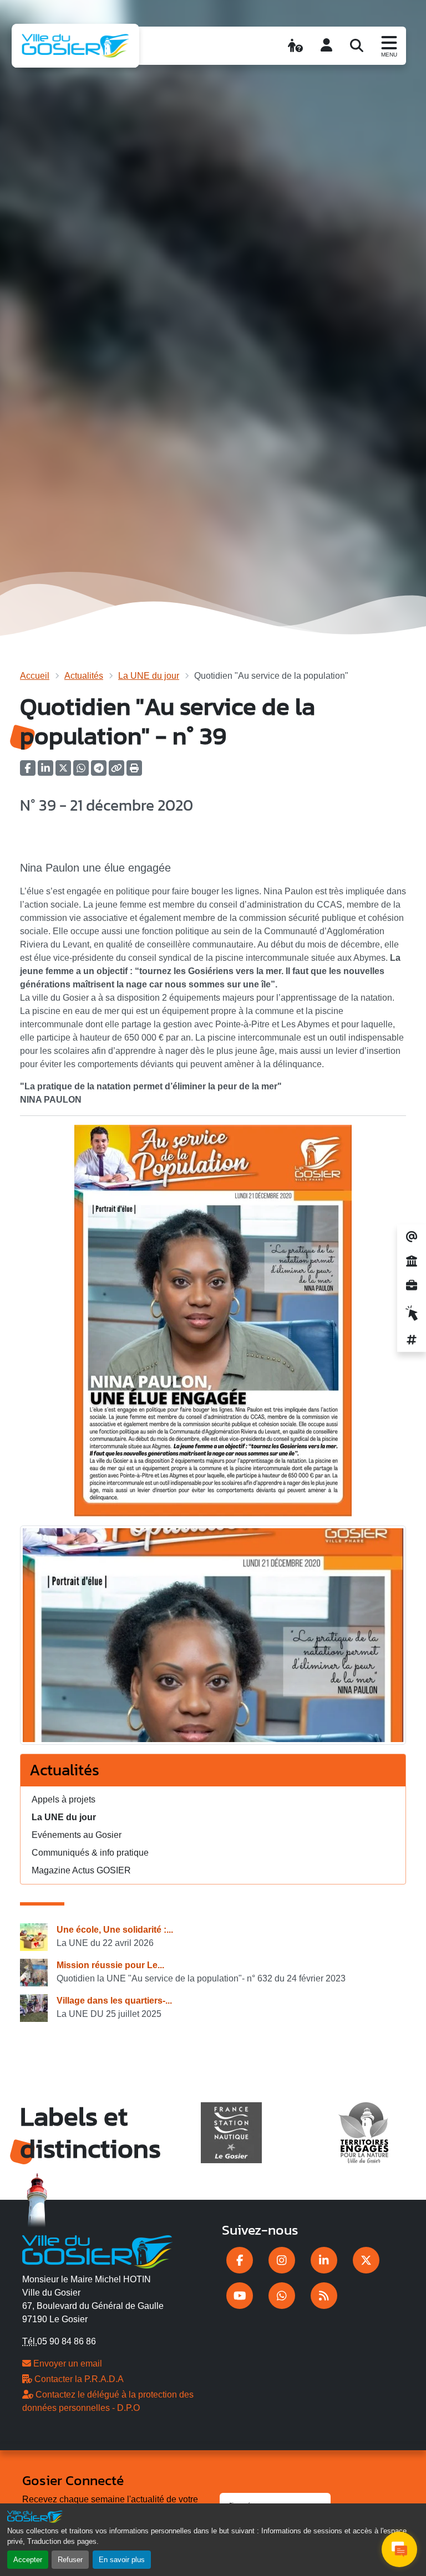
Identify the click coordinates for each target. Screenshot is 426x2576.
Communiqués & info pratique (90, 1853)
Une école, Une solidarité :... (115, 1930)
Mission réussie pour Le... (110, 1965)
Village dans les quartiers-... (114, 2001)
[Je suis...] (295, 45)
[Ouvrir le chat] (399, 2549)
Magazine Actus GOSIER (81, 1870)
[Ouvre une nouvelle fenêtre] (240, 2260)
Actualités (84, 676)
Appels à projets (64, 1799)
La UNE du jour (149, 676)
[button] (134, 772)
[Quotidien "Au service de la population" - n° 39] (213, 1639)
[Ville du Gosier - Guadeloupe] (97, 2250)
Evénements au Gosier (77, 1835)
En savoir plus (122, 2560)
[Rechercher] (357, 45)
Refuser (70, 2560)
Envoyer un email (67, 2364)
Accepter (28, 2560)
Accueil (35, 676)
